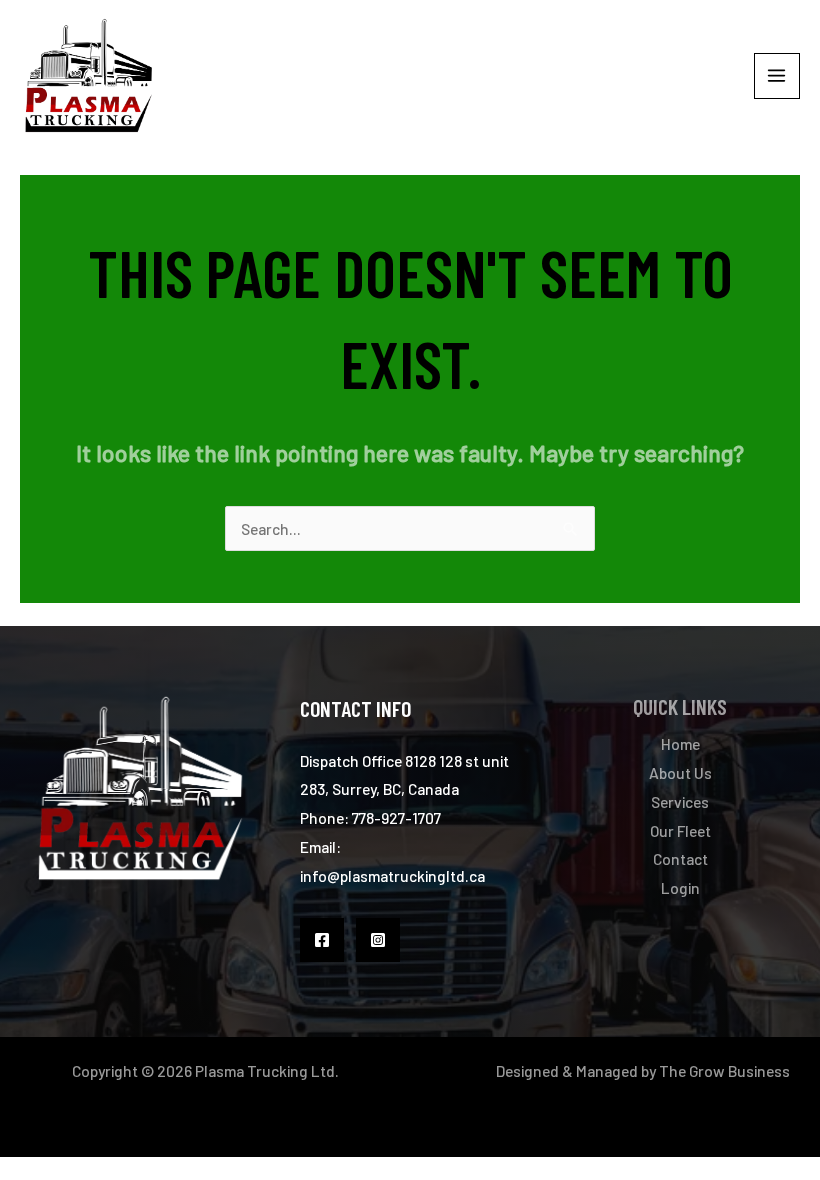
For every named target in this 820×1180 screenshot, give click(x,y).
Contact (680, 858)
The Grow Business (724, 1070)
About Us (680, 772)
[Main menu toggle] (777, 76)
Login (680, 887)
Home (680, 743)
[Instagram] (378, 940)
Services (680, 801)
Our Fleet (680, 830)
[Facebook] (322, 940)
